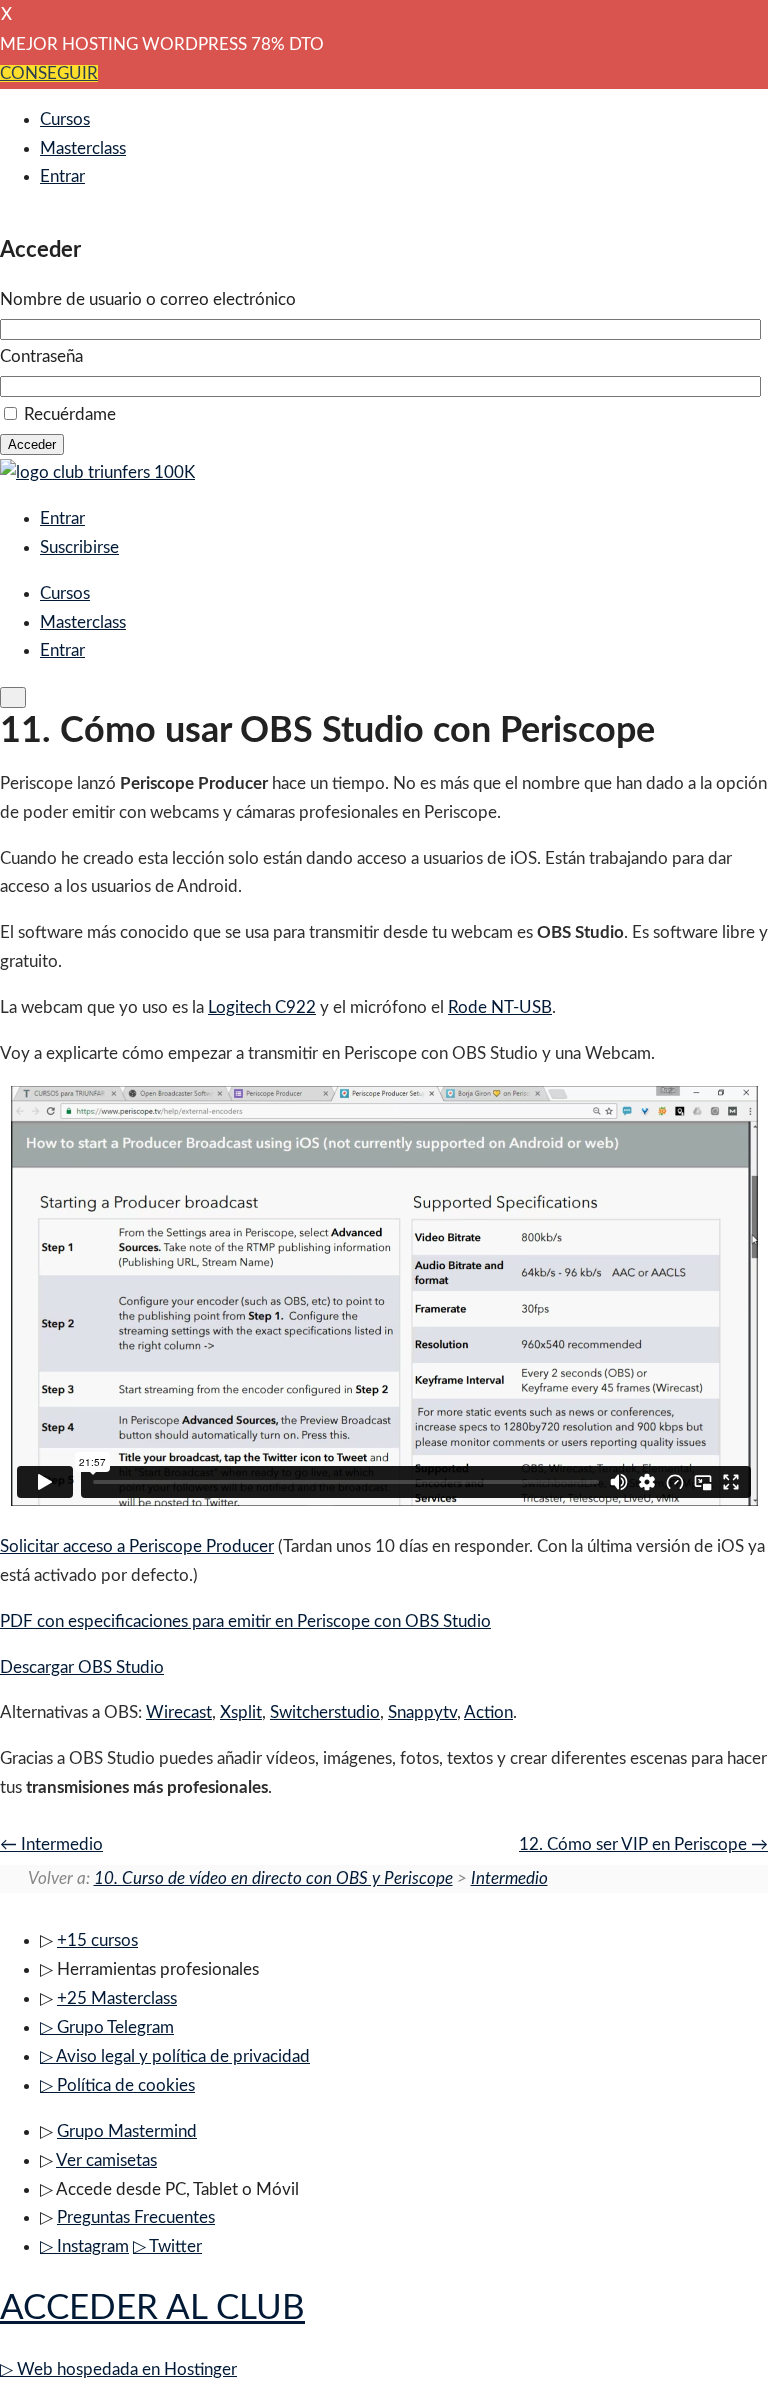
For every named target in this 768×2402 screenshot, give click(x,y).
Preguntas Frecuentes (136, 2217)
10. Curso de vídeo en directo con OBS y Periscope (273, 1878)
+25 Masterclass (117, 1998)
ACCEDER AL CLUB (152, 2308)
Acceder (32, 444)
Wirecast (179, 1712)
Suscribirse (79, 547)
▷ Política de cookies (117, 2085)
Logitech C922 (262, 1007)
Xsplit (241, 1712)
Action (488, 1712)
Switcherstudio (325, 1712)
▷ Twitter (167, 2246)
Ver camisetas (106, 2160)
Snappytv (422, 1712)
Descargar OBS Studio (82, 1667)
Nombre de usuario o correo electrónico (148, 299)
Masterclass (83, 148)
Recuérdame (70, 414)
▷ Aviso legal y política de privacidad (175, 2056)
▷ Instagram (84, 2246)
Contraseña (41, 356)
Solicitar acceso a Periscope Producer (137, 1546)
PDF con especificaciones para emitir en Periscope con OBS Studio (245, 1621)
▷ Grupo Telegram (107, 2027)
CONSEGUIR (49, 73)
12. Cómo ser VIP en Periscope (635, 1844)
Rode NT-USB (500, 1007)
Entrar (62, 176)
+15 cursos (97, 1940)
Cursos (65, 119)
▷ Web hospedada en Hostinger (118, 2369)
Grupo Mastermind (127, 2131)
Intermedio (60, 1844)
